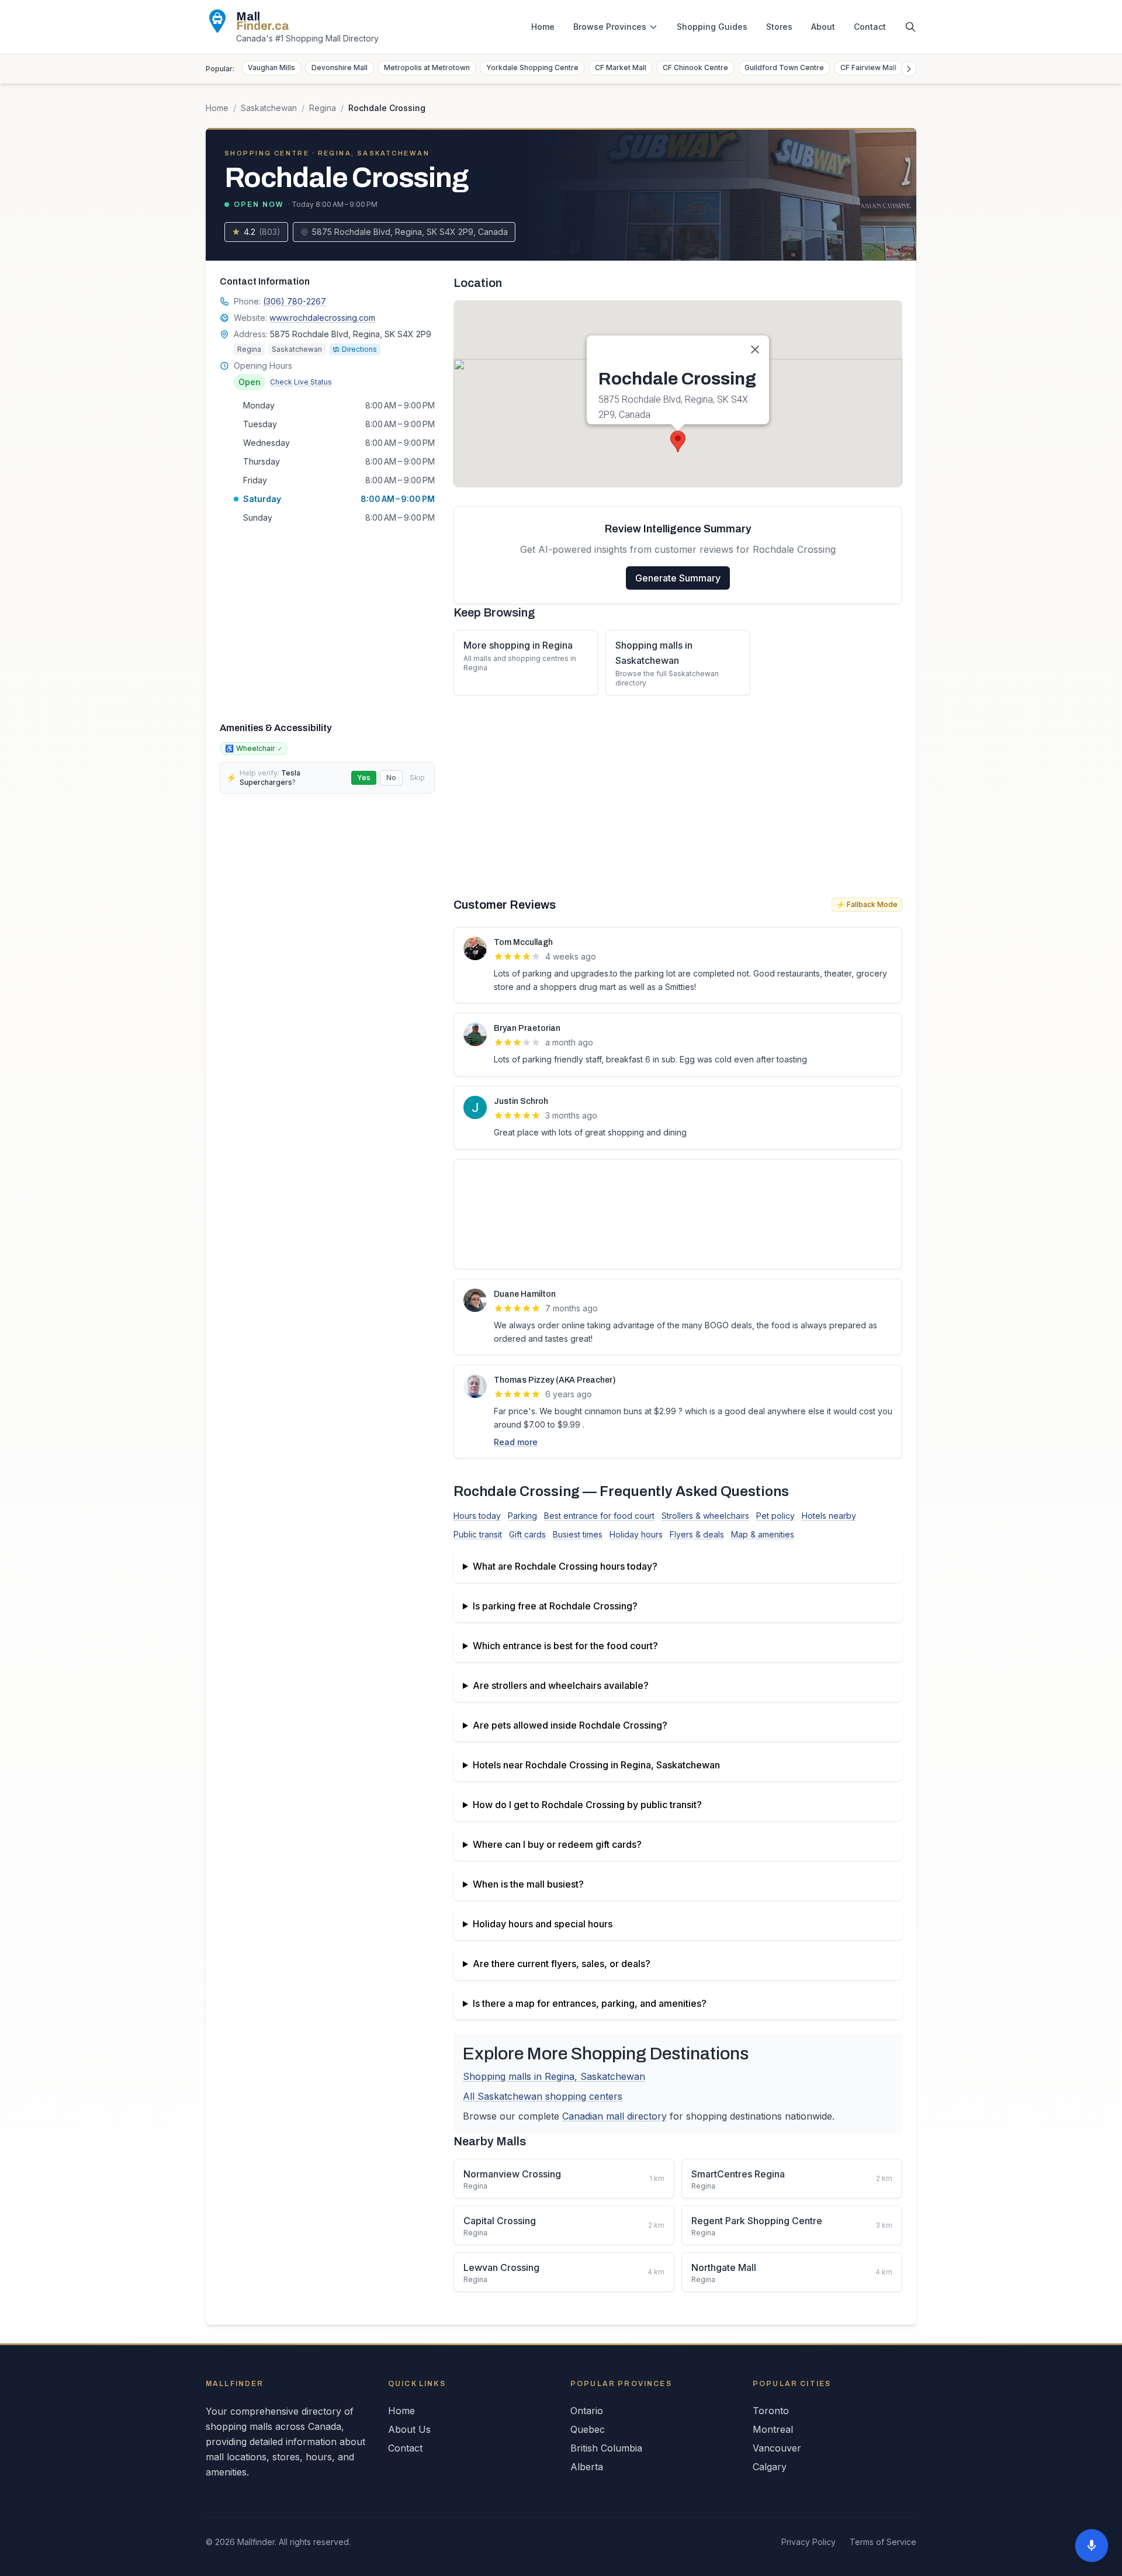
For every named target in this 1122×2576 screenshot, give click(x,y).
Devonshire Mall (340, 67)
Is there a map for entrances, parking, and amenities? (590, 2003)
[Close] (755, 349)
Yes (364, 778)
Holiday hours (636, 1534)
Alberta (587, 2467)
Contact (870, 27)
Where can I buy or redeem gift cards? (557, 1844)
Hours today (477, 1516)
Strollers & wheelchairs (705, 1516)
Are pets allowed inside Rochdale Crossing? (570, 1725)
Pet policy (775, 1516)
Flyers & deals (697, 1534)
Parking (522, 1516)
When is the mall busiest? (528, 1884)
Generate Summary (678, 578)
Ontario (587, 2411)
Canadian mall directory (614, 2116)
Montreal (773, 2429)
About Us (409, 2429)
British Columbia (606, 2448)
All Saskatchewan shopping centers (543, 2096)
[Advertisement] (327, 622)
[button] (678, 442)
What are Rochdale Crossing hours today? (565, 1566)
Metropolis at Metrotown (427, 67)
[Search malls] (910, 27)
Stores (779, 27)
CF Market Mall (621, 67)
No (391, 778)
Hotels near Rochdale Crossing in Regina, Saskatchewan (596, 1765)
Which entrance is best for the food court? (565, 1646)
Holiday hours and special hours (543, 1924)
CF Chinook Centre (695, 67)
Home (543, 27)
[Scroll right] (909, 69)
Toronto (771, 2411)
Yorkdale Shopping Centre (532, 67)
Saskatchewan (269, 108)
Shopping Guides (712, 27)
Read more (516, 1442)
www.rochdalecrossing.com (322, 318)
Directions (359, 349)
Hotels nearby (829, 1516)
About (823, 27)
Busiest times (578, 1534)
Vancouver (777, 2448)
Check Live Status (301, 382)
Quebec (588, 2429)
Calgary (770, 2467)
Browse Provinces (610, 27)
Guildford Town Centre (784, 67)
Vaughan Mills (271, 67)
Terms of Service (883, 2542)
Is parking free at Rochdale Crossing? (555, 1606)
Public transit (478, 1534)
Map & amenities (763, 1534)
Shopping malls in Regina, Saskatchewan (554, 2076)
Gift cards (527, 1534)
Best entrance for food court (599, 1516)
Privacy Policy (808, 2542)
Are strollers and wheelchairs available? (561, 1685)
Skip (417, 778)
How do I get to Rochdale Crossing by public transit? (587, 1805)
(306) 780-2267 (295, 301)
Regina (323, 108)
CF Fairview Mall (868, 67)
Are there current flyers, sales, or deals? (562, 1964)
